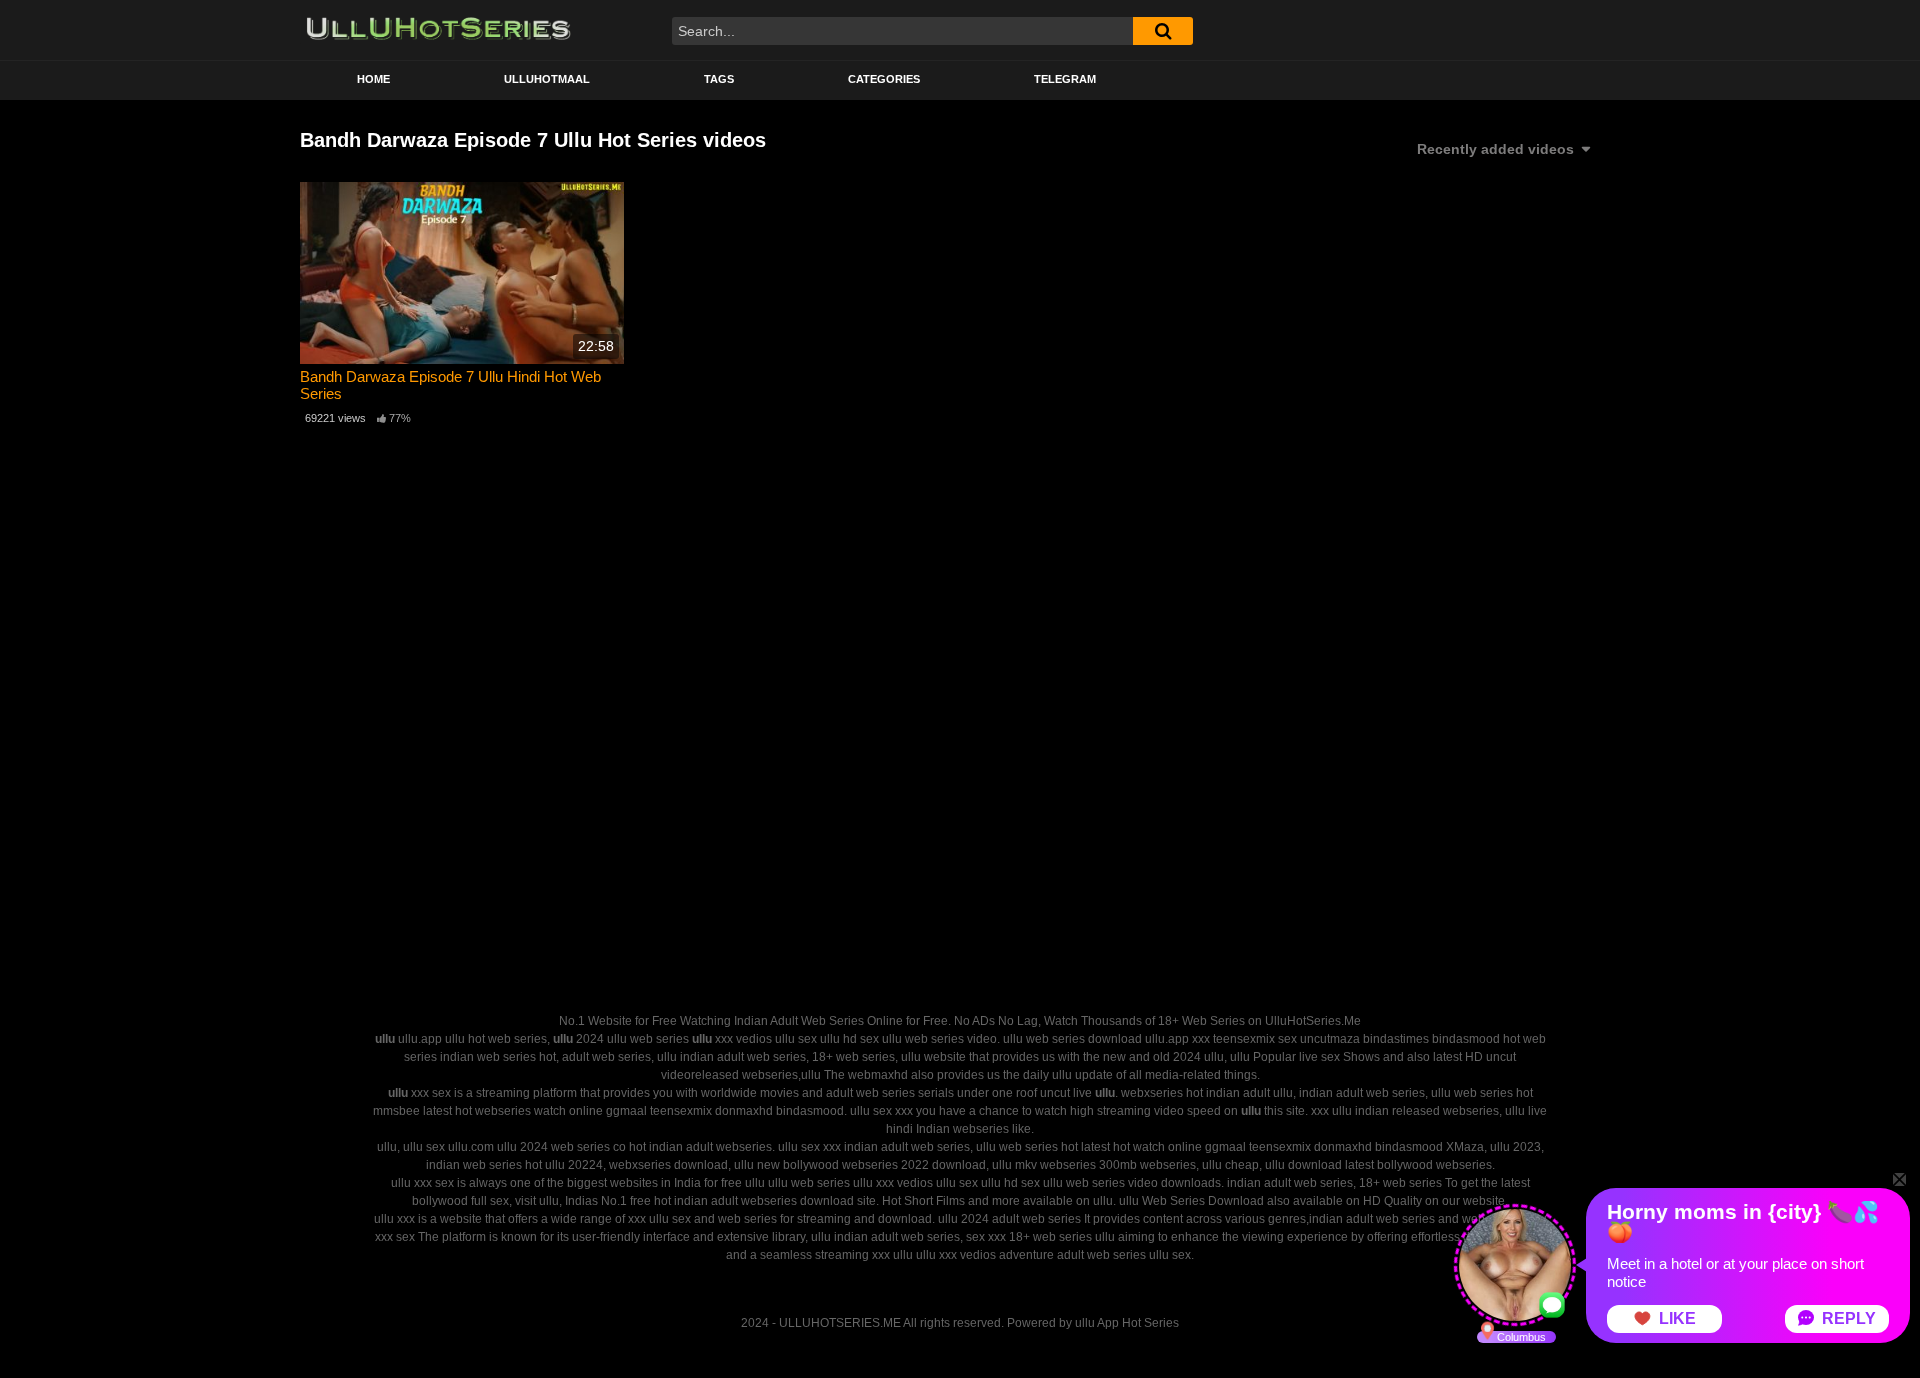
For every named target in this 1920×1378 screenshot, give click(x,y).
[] (1163, 31)
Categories (884, 79)
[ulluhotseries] (438, 30)
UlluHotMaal (547, 79)
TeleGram (1065, 79)
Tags (719, 79)
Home (373, 79)
